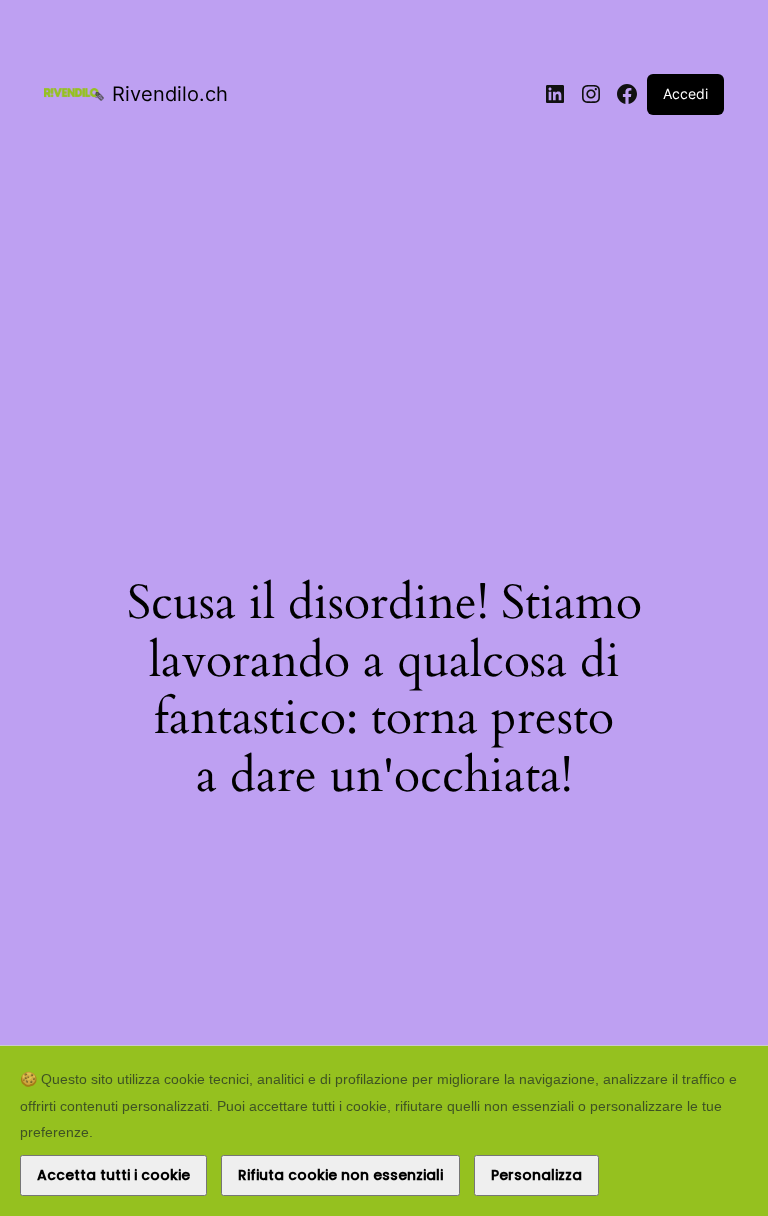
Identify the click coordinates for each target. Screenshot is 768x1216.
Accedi (685, 93)
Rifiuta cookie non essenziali (340, 1175)
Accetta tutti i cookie (113, 1175)
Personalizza (536, 1175)
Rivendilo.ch (170, 94)
